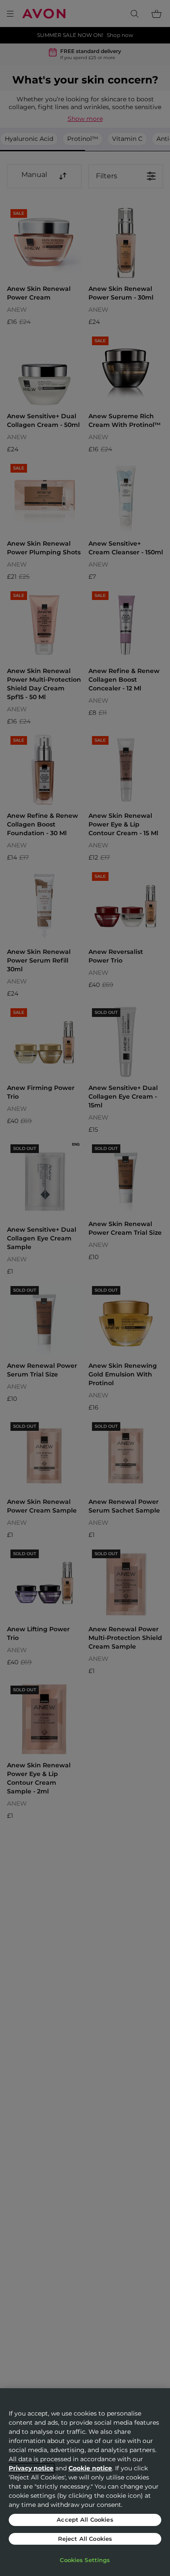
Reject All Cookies (85, 2539)
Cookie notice (90, 2468)
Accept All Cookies (85, 2519)
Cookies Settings (85, 2560)
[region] (85, 2482)
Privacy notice (31, 2468)
